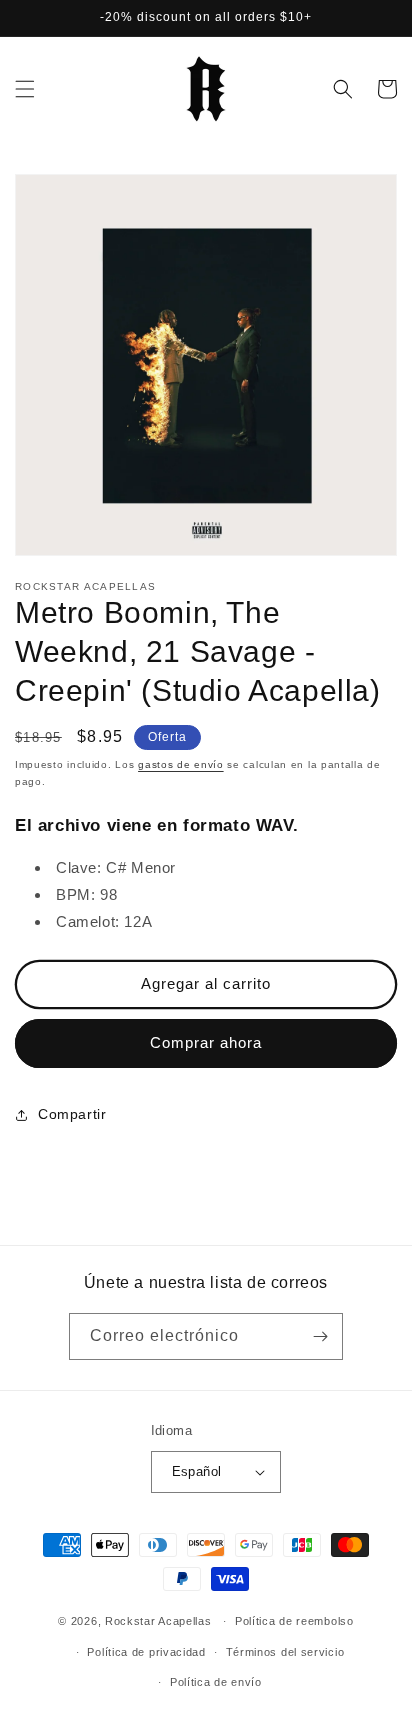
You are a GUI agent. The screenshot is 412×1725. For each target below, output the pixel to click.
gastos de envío (181, 764)
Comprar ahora (206, 1042)
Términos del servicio (285, 1652)
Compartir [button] (72, 1114)
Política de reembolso (294, 1621)
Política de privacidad (146, 1652)
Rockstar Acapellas (158, 1621)
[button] (25, 89)
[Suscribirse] (320, 1336)
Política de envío (216, 1682)
